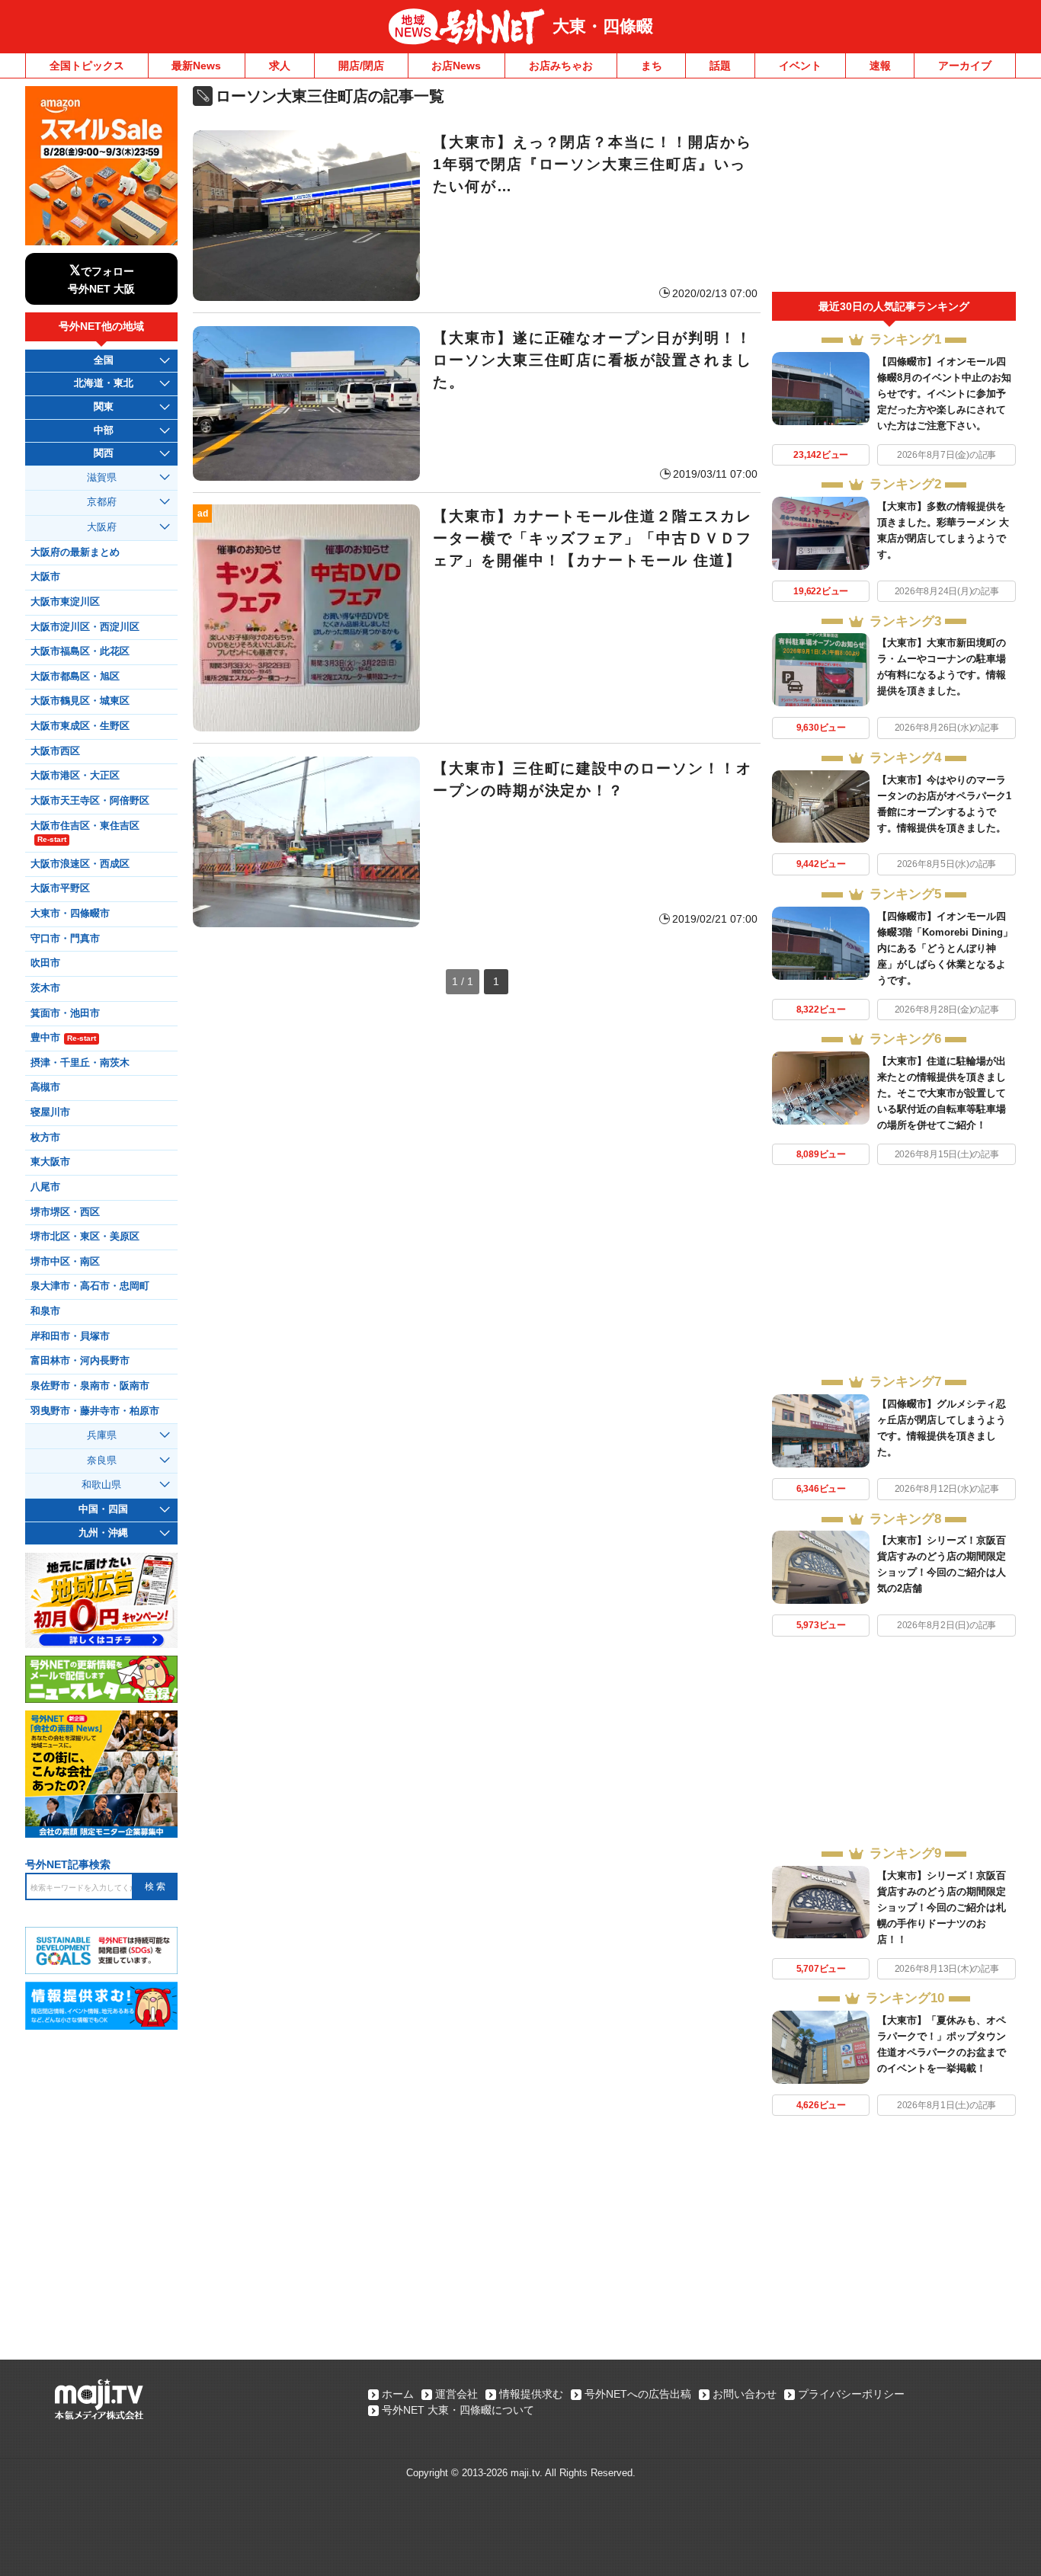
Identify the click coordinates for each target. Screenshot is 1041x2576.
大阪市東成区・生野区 (80, 726)
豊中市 (63, 1038)
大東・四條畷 (603, 26)
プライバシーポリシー (851, 2394)
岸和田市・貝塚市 (70, 1336)
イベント (800, 66)
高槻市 (45, 1087)
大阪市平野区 (60, 888)
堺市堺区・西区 (65, 1212)
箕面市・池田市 (65, 1013)
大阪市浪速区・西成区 (80, 864)
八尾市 (45, 1187)
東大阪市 (50, 1162)
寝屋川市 (50, 1112)
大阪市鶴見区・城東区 (80, 701)
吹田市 (45, 963)
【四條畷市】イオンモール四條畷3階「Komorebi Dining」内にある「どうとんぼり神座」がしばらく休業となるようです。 (945, 948)
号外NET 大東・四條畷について (458, 2410)
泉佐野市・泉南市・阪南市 (90, 1386)
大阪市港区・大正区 (75, 776)
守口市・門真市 (65, 939)
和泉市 (45, 1311)
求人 (280, 66)
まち (652, 66)
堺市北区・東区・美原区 (85, 1237)
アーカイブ (965, 66)
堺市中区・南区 (65, 1262)
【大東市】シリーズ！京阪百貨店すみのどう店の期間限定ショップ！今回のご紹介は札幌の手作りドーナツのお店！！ (942, 1907)
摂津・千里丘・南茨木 (80, 1063)
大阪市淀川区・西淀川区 (85, 627)
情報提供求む (531, 2394)
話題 (720, 66)
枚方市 (45, 1138)
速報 (880, 66)
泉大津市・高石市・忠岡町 (90, 1286)
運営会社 (456, 2394)
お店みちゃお (561, 66)
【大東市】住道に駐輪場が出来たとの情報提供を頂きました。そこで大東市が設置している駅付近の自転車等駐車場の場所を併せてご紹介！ (942, 1093)
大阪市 (45, 577)
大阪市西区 (55, 751)
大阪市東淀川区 (65, 602)
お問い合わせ (745, 2394)
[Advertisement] (894, 189)
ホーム (398, 2394)
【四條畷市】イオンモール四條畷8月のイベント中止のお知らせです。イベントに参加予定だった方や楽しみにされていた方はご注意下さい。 (944, 394)
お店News (456, 66)
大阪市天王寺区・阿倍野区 (90, 801)
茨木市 (45, 988)
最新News (196, 66)
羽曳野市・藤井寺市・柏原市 (95, 1411)
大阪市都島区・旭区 (75, 677)
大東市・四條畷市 (70, 914)
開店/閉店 (361, 66)
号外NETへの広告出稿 (638, 2394)
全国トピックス (87, 66)
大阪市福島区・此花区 (80, 651)
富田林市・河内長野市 (80, 1361)
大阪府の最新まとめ (75, 552)
